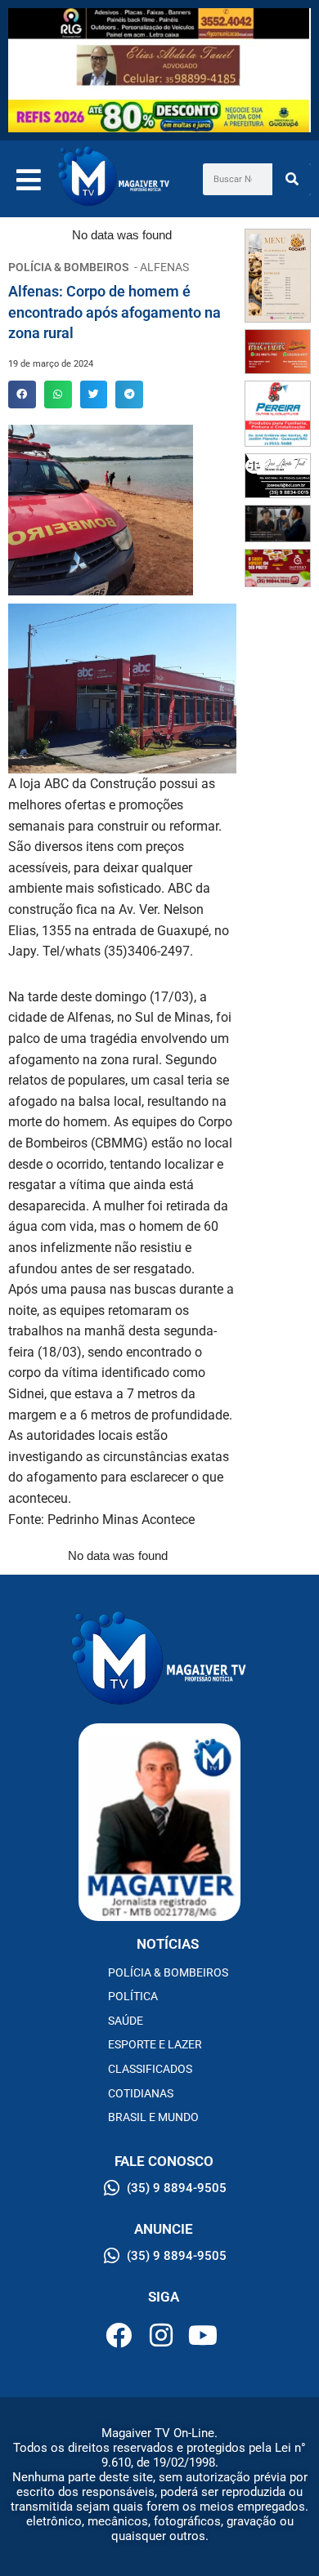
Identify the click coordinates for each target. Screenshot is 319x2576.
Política (133, 1996)
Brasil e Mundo (153, 2117)
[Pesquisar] (292, 179)
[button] (22, 394)
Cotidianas (141, 2093)
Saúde (126, 2021)
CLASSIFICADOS (150, 2069)
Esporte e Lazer (155, 2044)
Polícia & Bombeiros (168, 1972)
